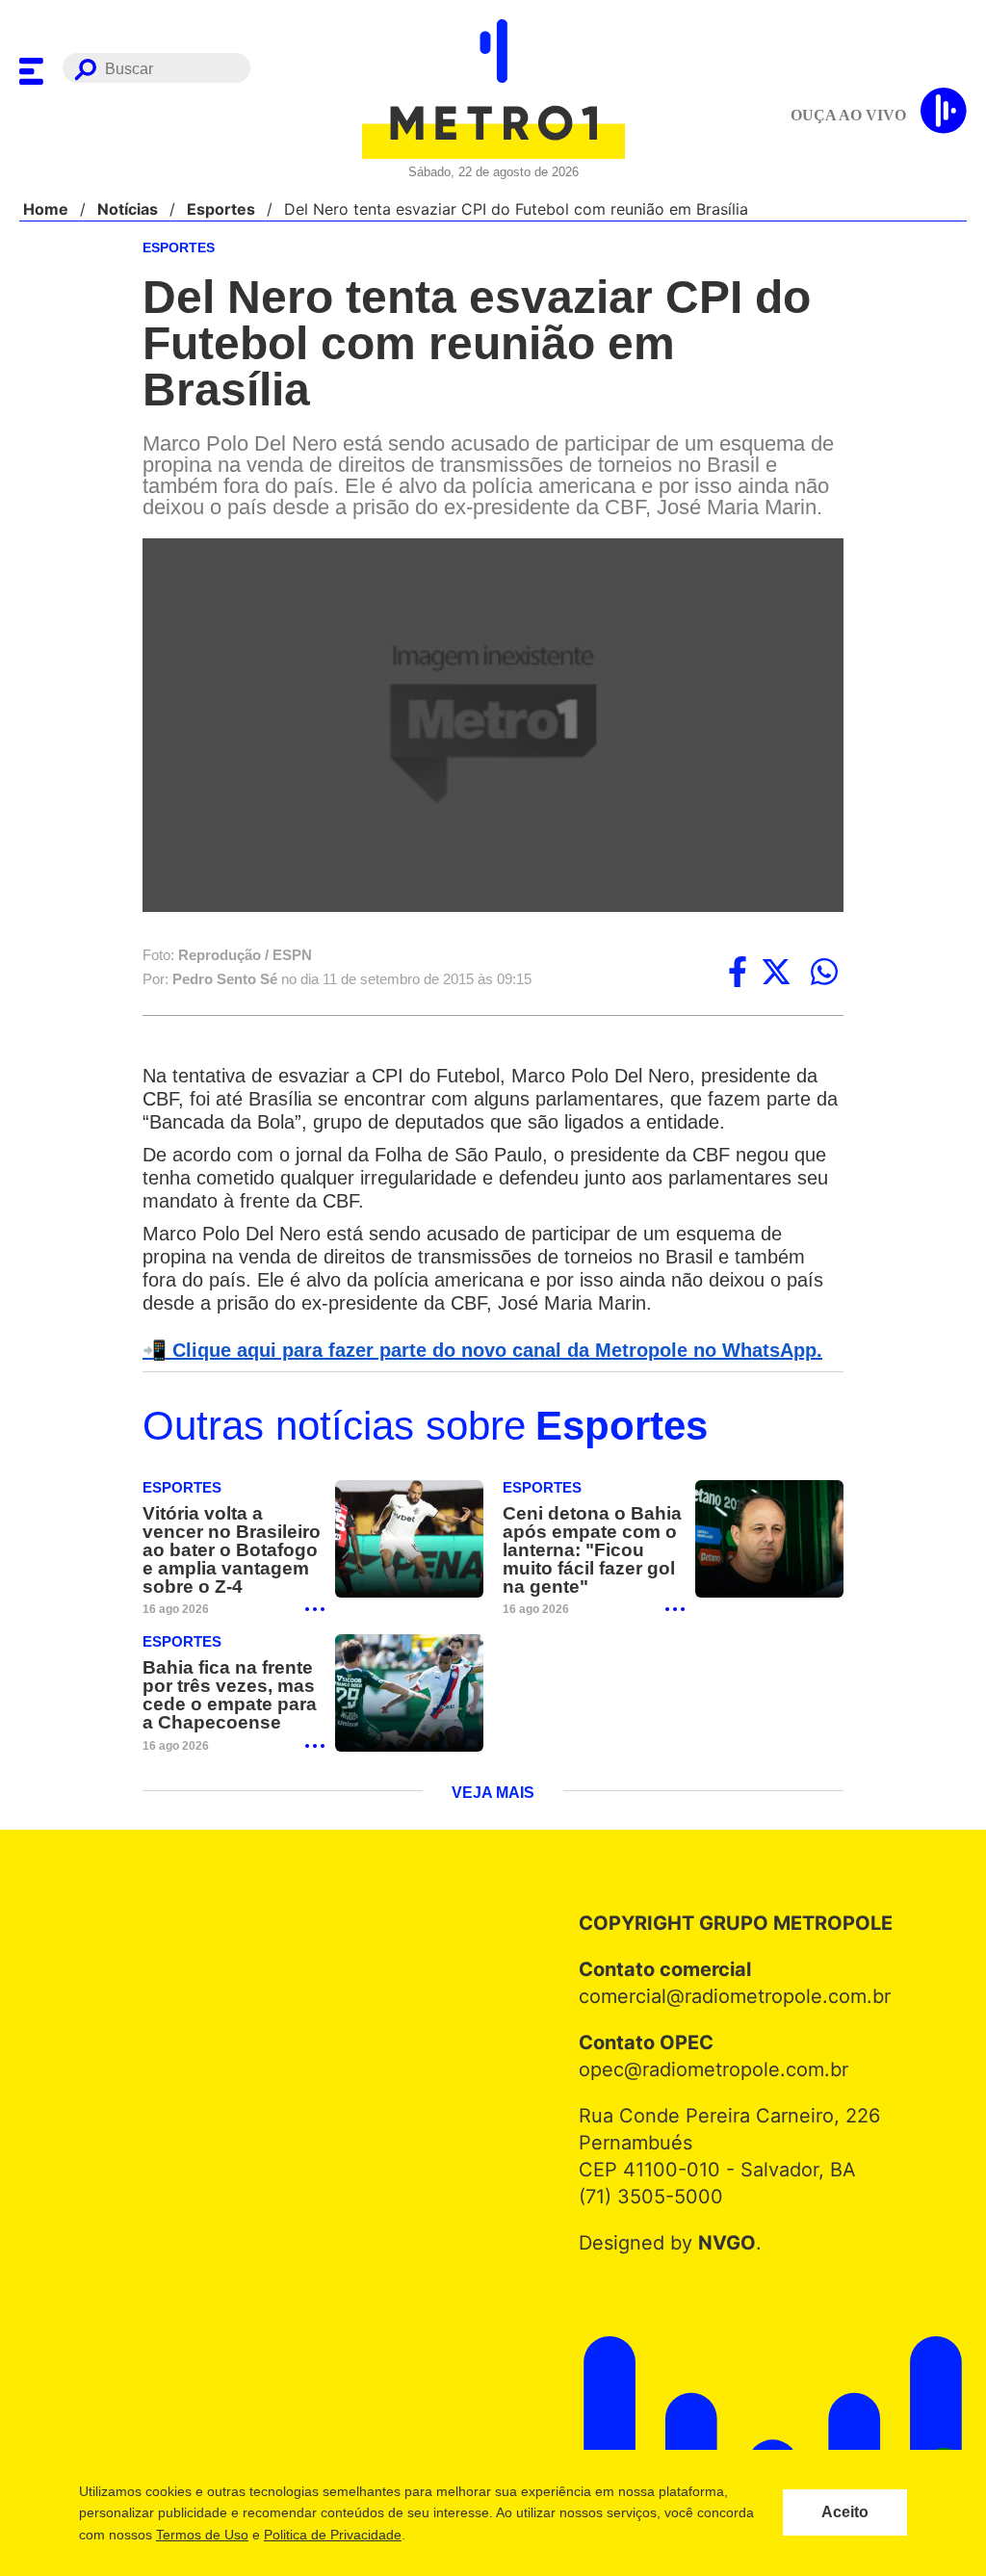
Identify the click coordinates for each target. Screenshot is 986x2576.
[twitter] (776, 949)
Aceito (845, 2512)
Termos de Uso (201, 2535)
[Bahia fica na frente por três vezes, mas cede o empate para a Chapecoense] (409, 1671)
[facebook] (738, 949)
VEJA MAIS (493, 1772)
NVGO (722, 2222)
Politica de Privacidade (332, 2535)
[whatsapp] (824, 949)
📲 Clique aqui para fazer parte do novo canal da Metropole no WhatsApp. (472, 1327)
